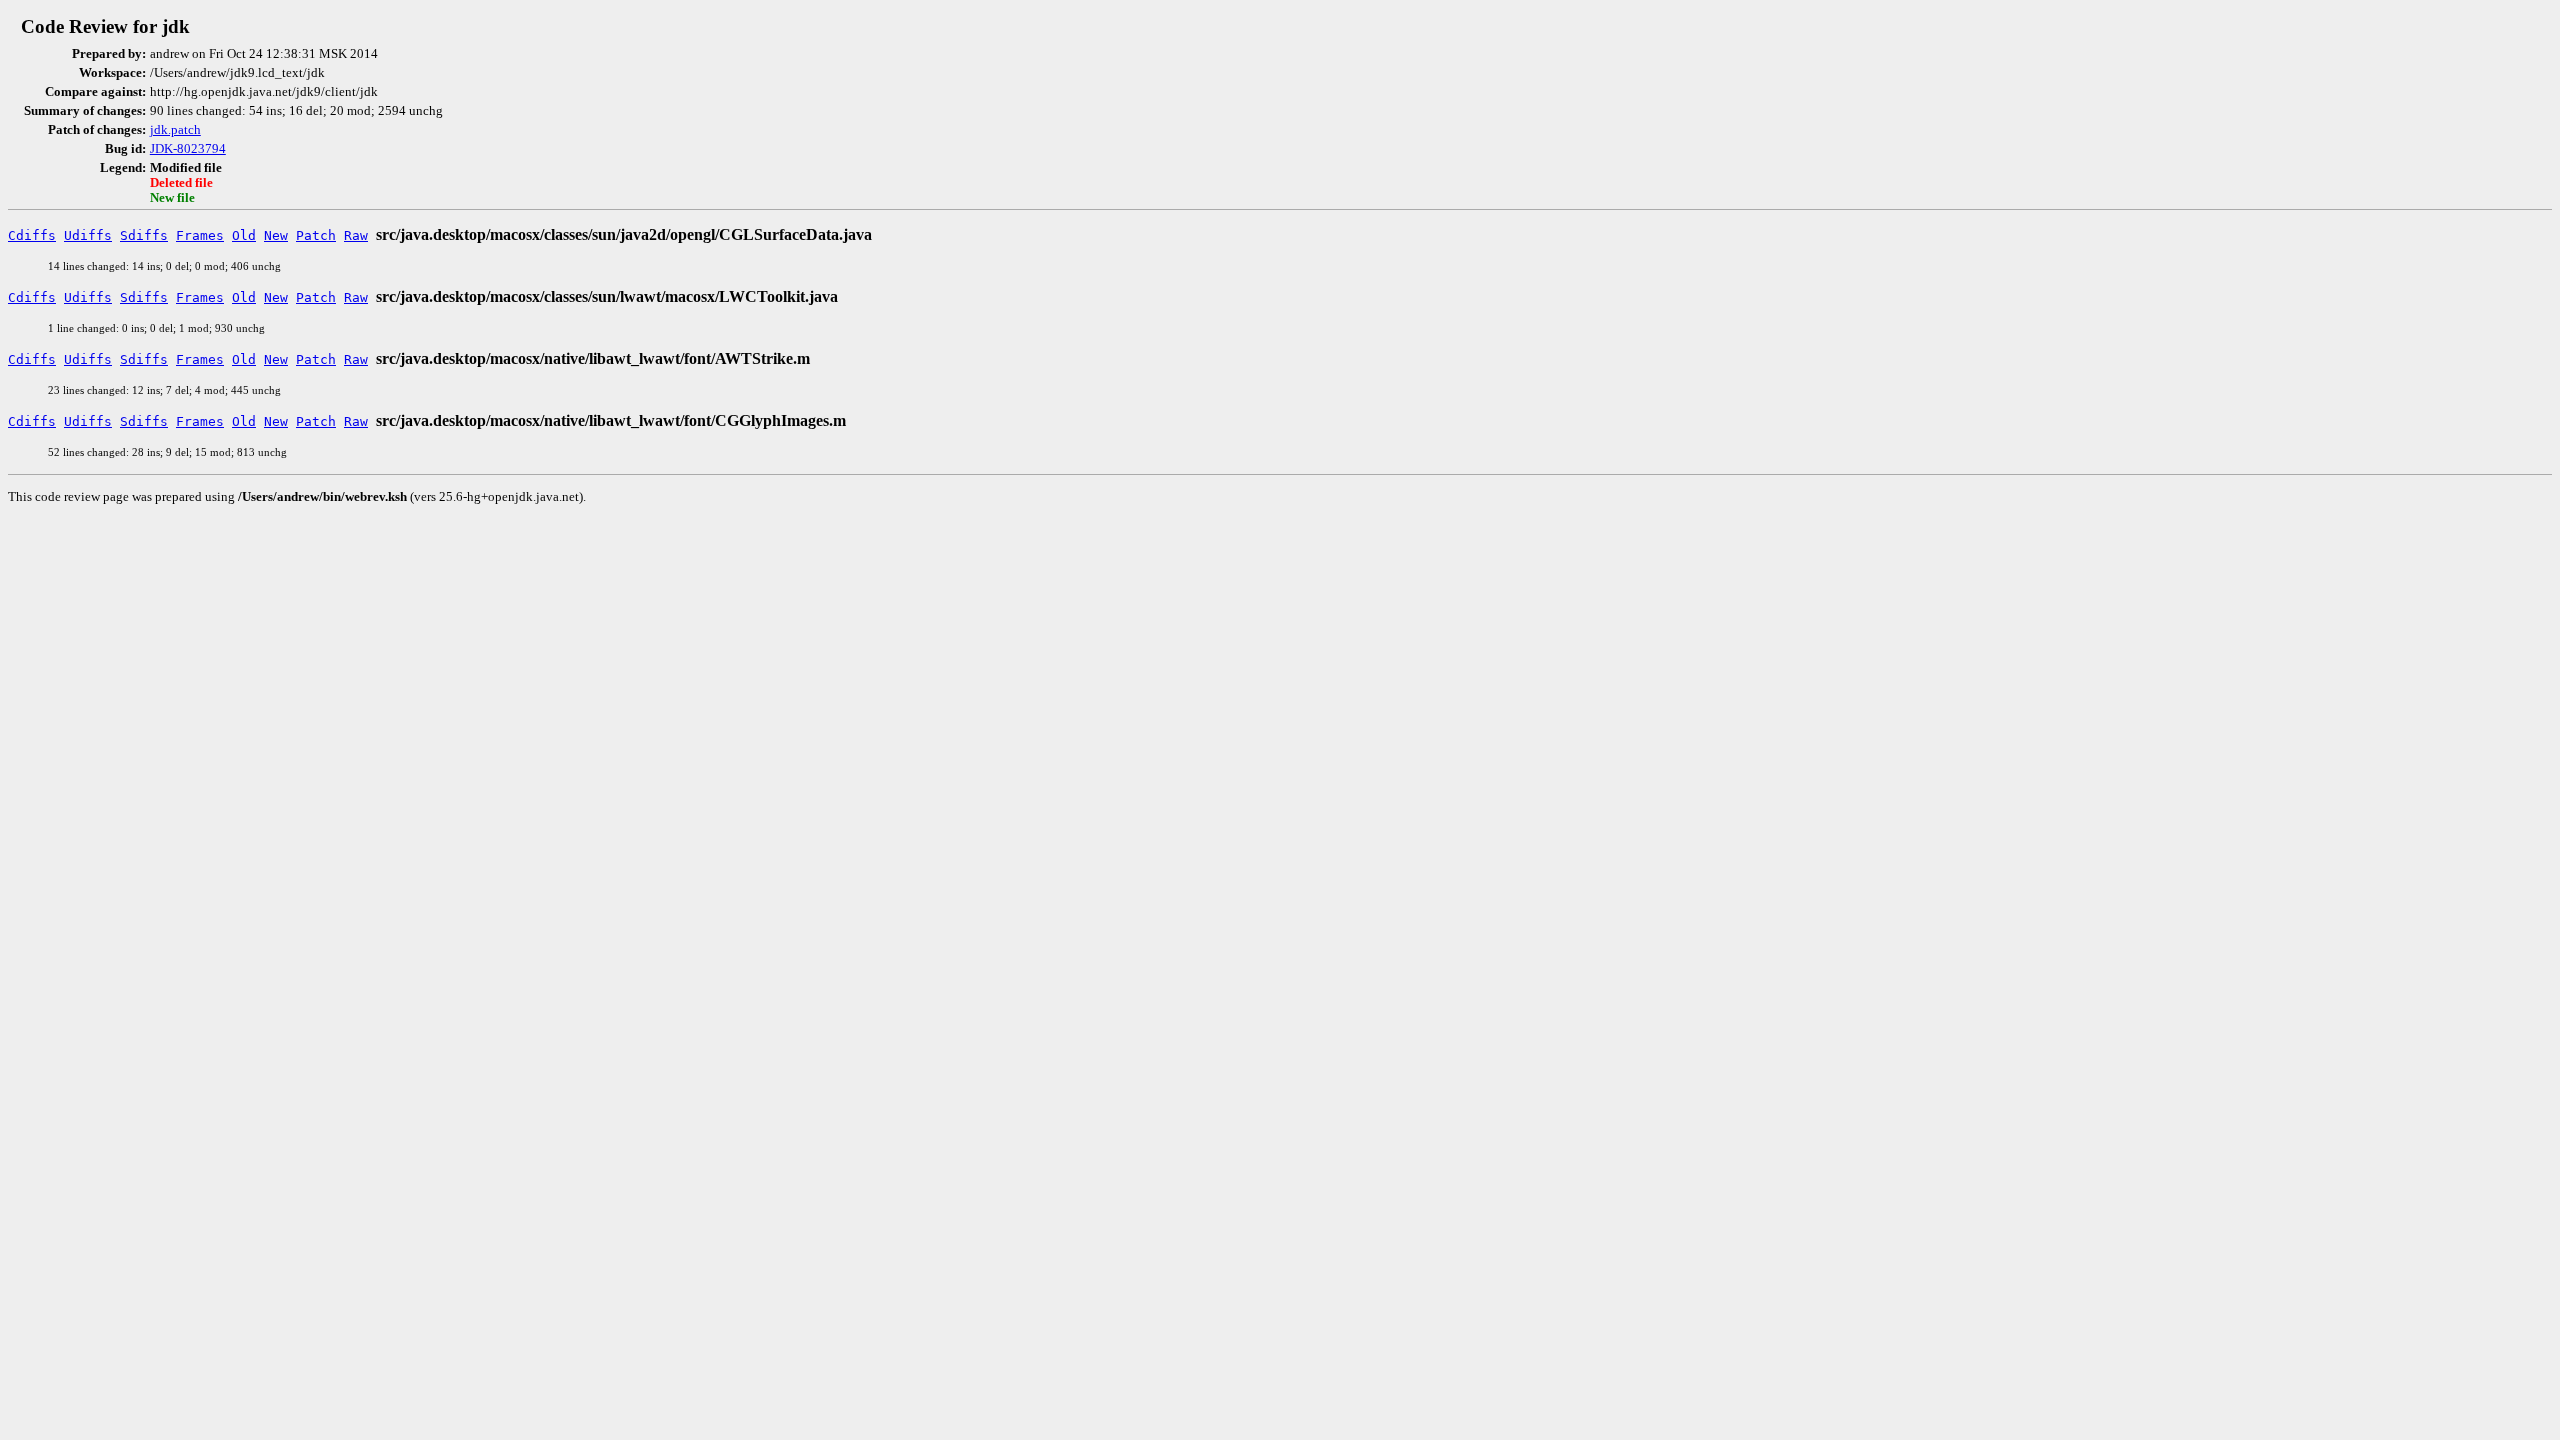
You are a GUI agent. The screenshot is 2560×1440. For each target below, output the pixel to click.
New (276, 235)
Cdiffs (32, 235)
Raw (356, 235)
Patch (316, 235)
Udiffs (88, 235)
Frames (200, 235)
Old (244, 235)
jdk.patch (175, 130)
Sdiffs (144, 235)
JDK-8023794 (188, 149)
